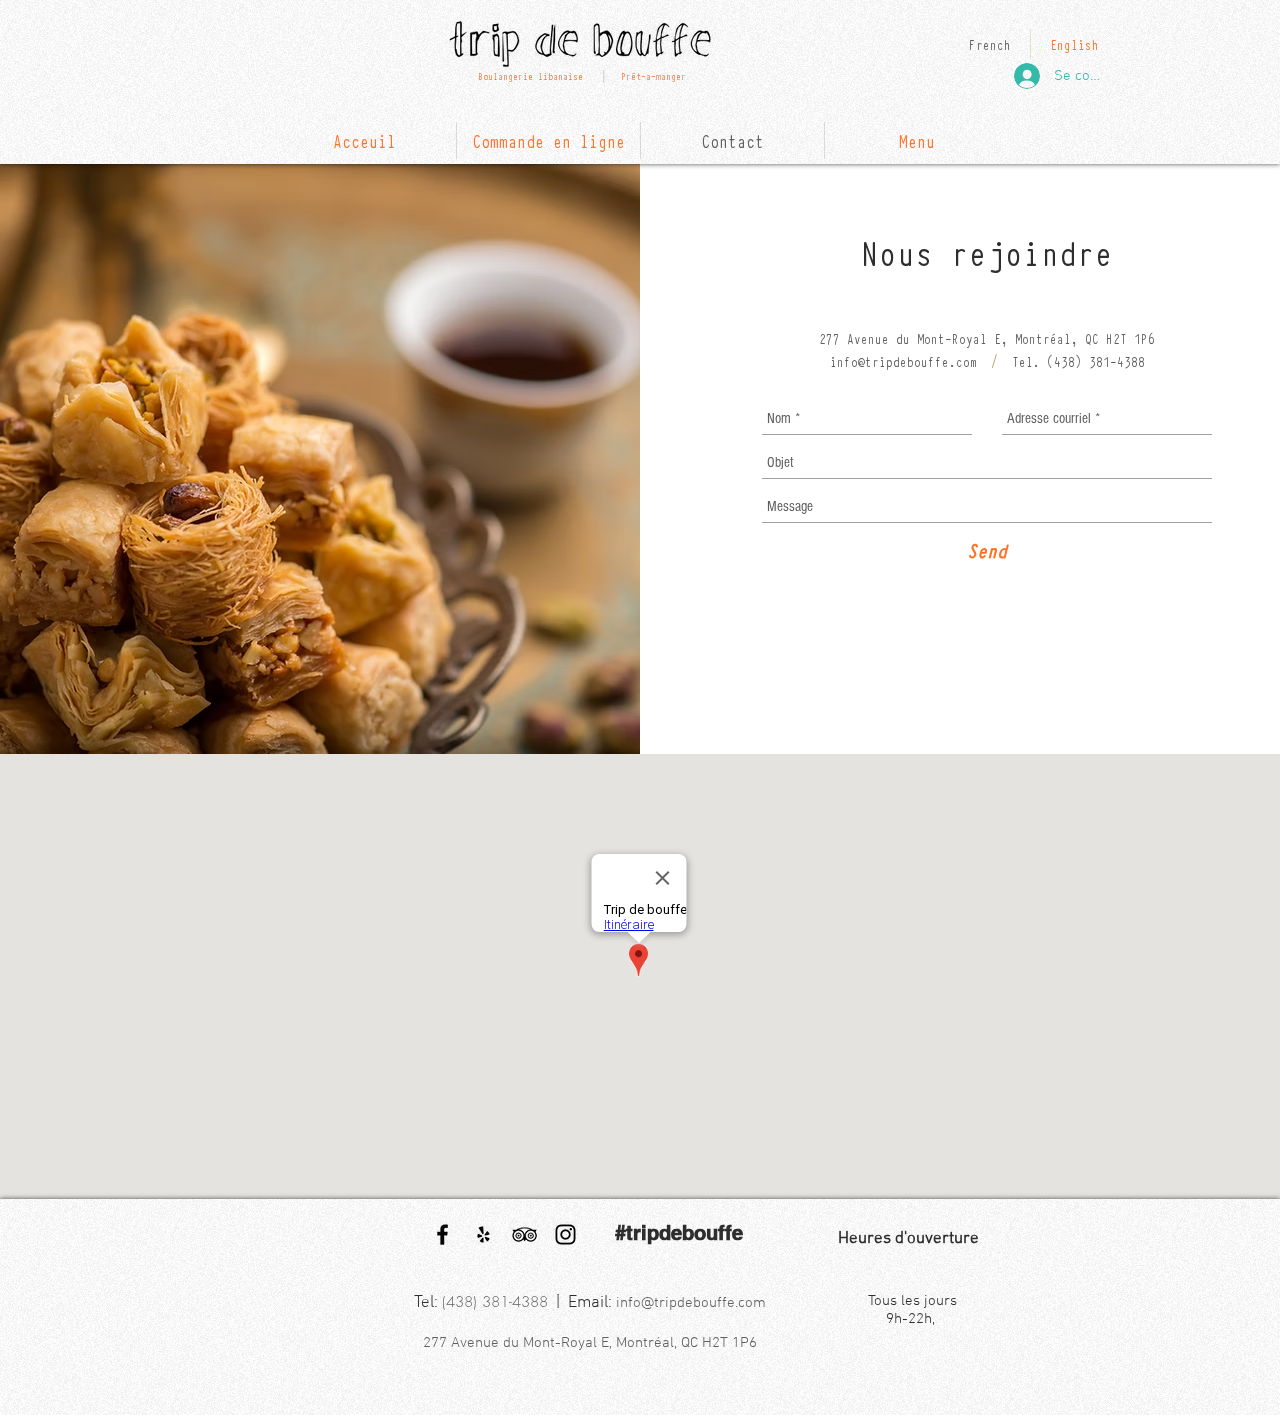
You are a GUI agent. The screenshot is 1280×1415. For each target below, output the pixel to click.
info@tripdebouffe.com (903, 361)
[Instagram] (565, 1234)
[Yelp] (483, 1234)
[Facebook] (442, 1234)
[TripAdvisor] (524, 1234)
